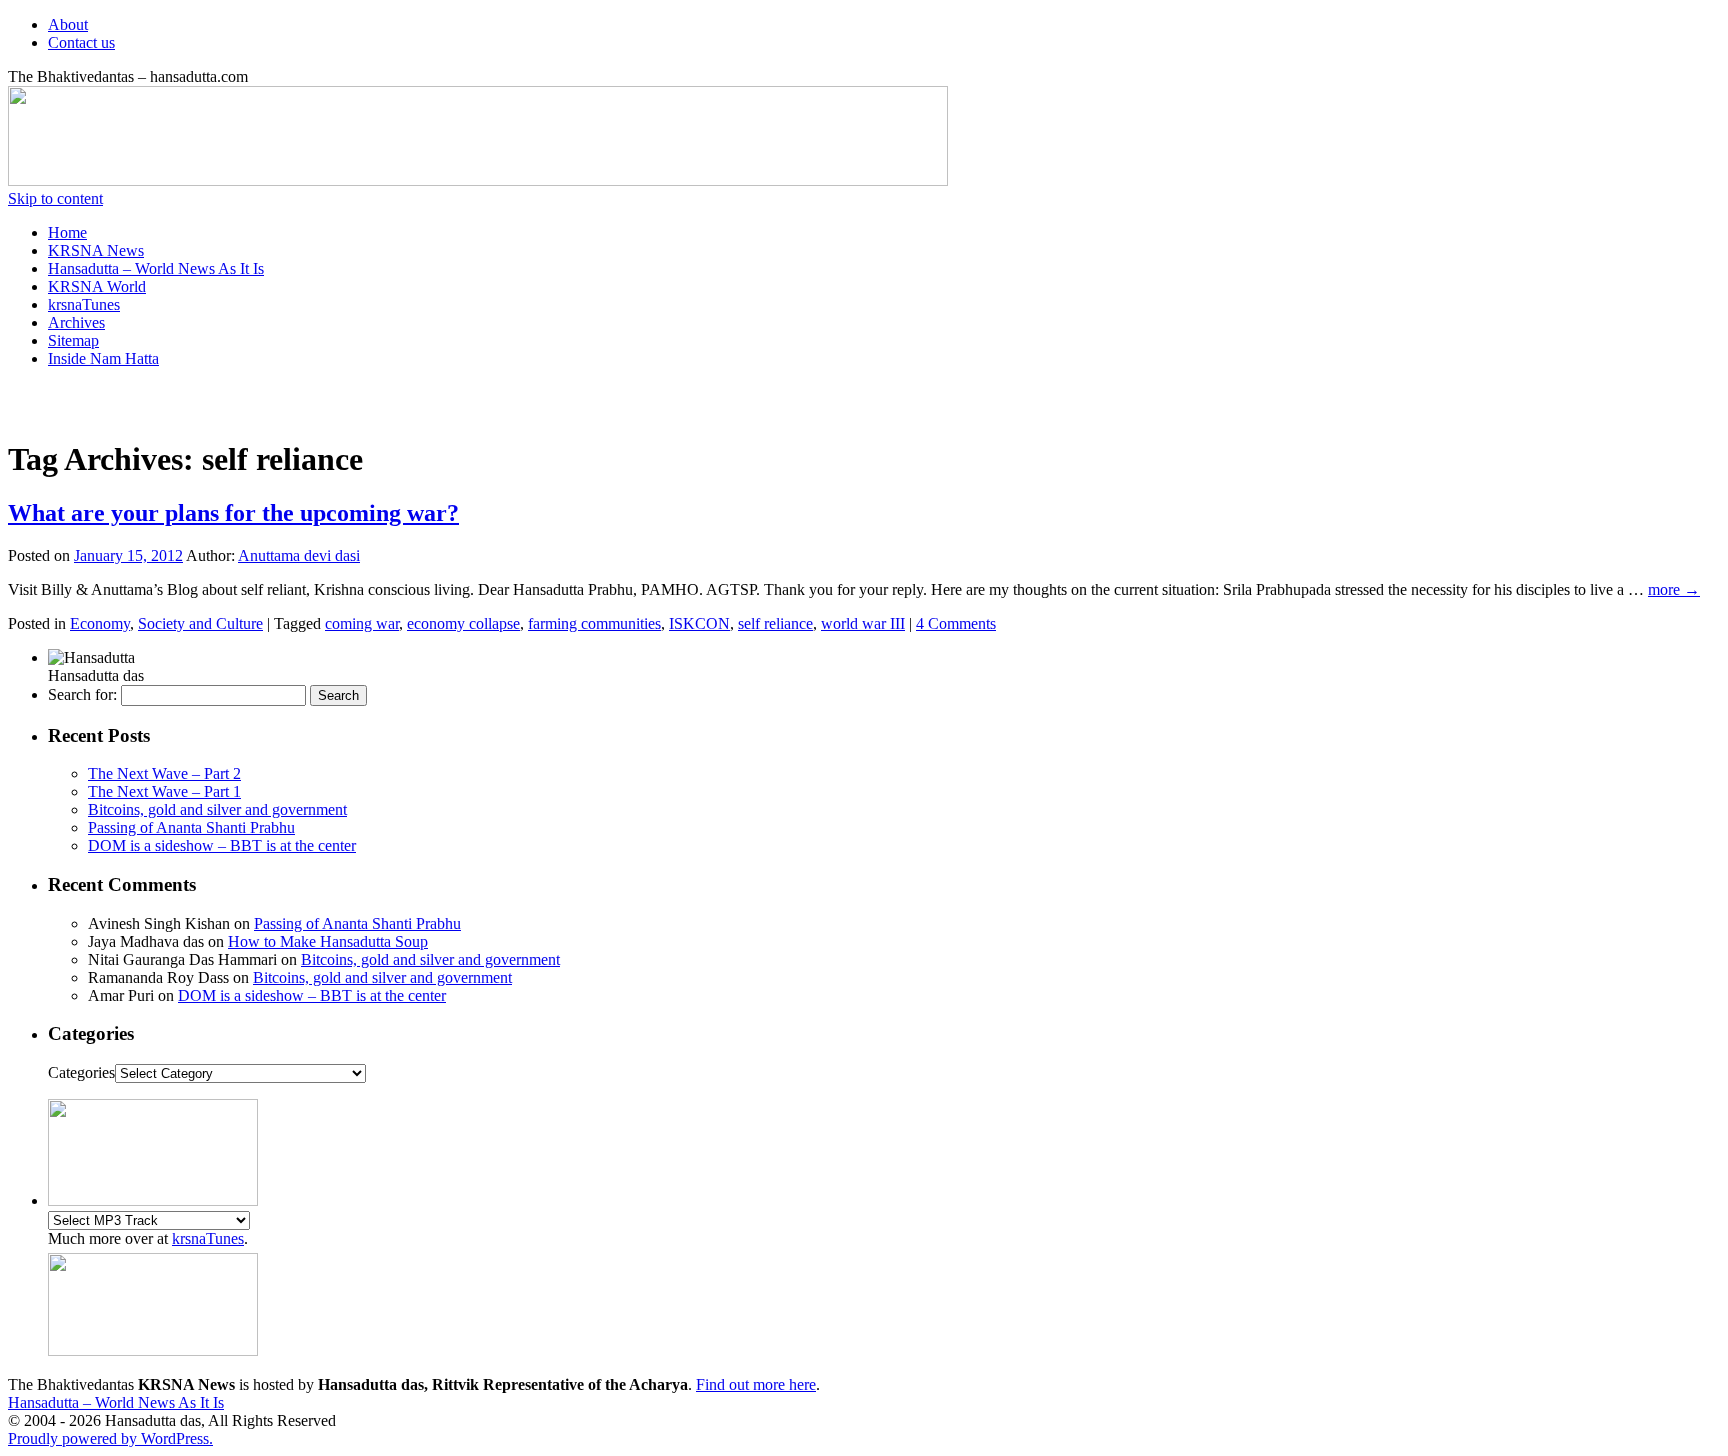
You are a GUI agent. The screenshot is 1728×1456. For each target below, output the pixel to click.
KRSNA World (97, 286)
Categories (81, 1072)
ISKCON (699, 623)
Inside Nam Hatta (103, 358)
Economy (100, 623)
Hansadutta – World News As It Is (156, 268)
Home (67, 232)
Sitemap (73, 340)
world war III (863, 623)
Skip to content (55, 198)
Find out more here (756, 1384)
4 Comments (956, 623)
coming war (362, 623)
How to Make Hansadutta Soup (328, 941)
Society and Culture (200, 623)
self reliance (775, 623)
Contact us (81, 42)
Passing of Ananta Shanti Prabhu (191, 827)
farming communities (594, 623)
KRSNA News (96, 250)
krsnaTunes (84, 304)
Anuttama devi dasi (299, 555)
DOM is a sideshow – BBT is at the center (222, 845)
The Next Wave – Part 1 (164, 791)
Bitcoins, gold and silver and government (217, 809)
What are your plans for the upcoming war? (233, 513)
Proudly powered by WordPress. (110, 1438)
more (1674, 589)
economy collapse (463, 623)
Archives (76, 322)
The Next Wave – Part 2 (164, 773)
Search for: (82, 694)
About (68, 24)
